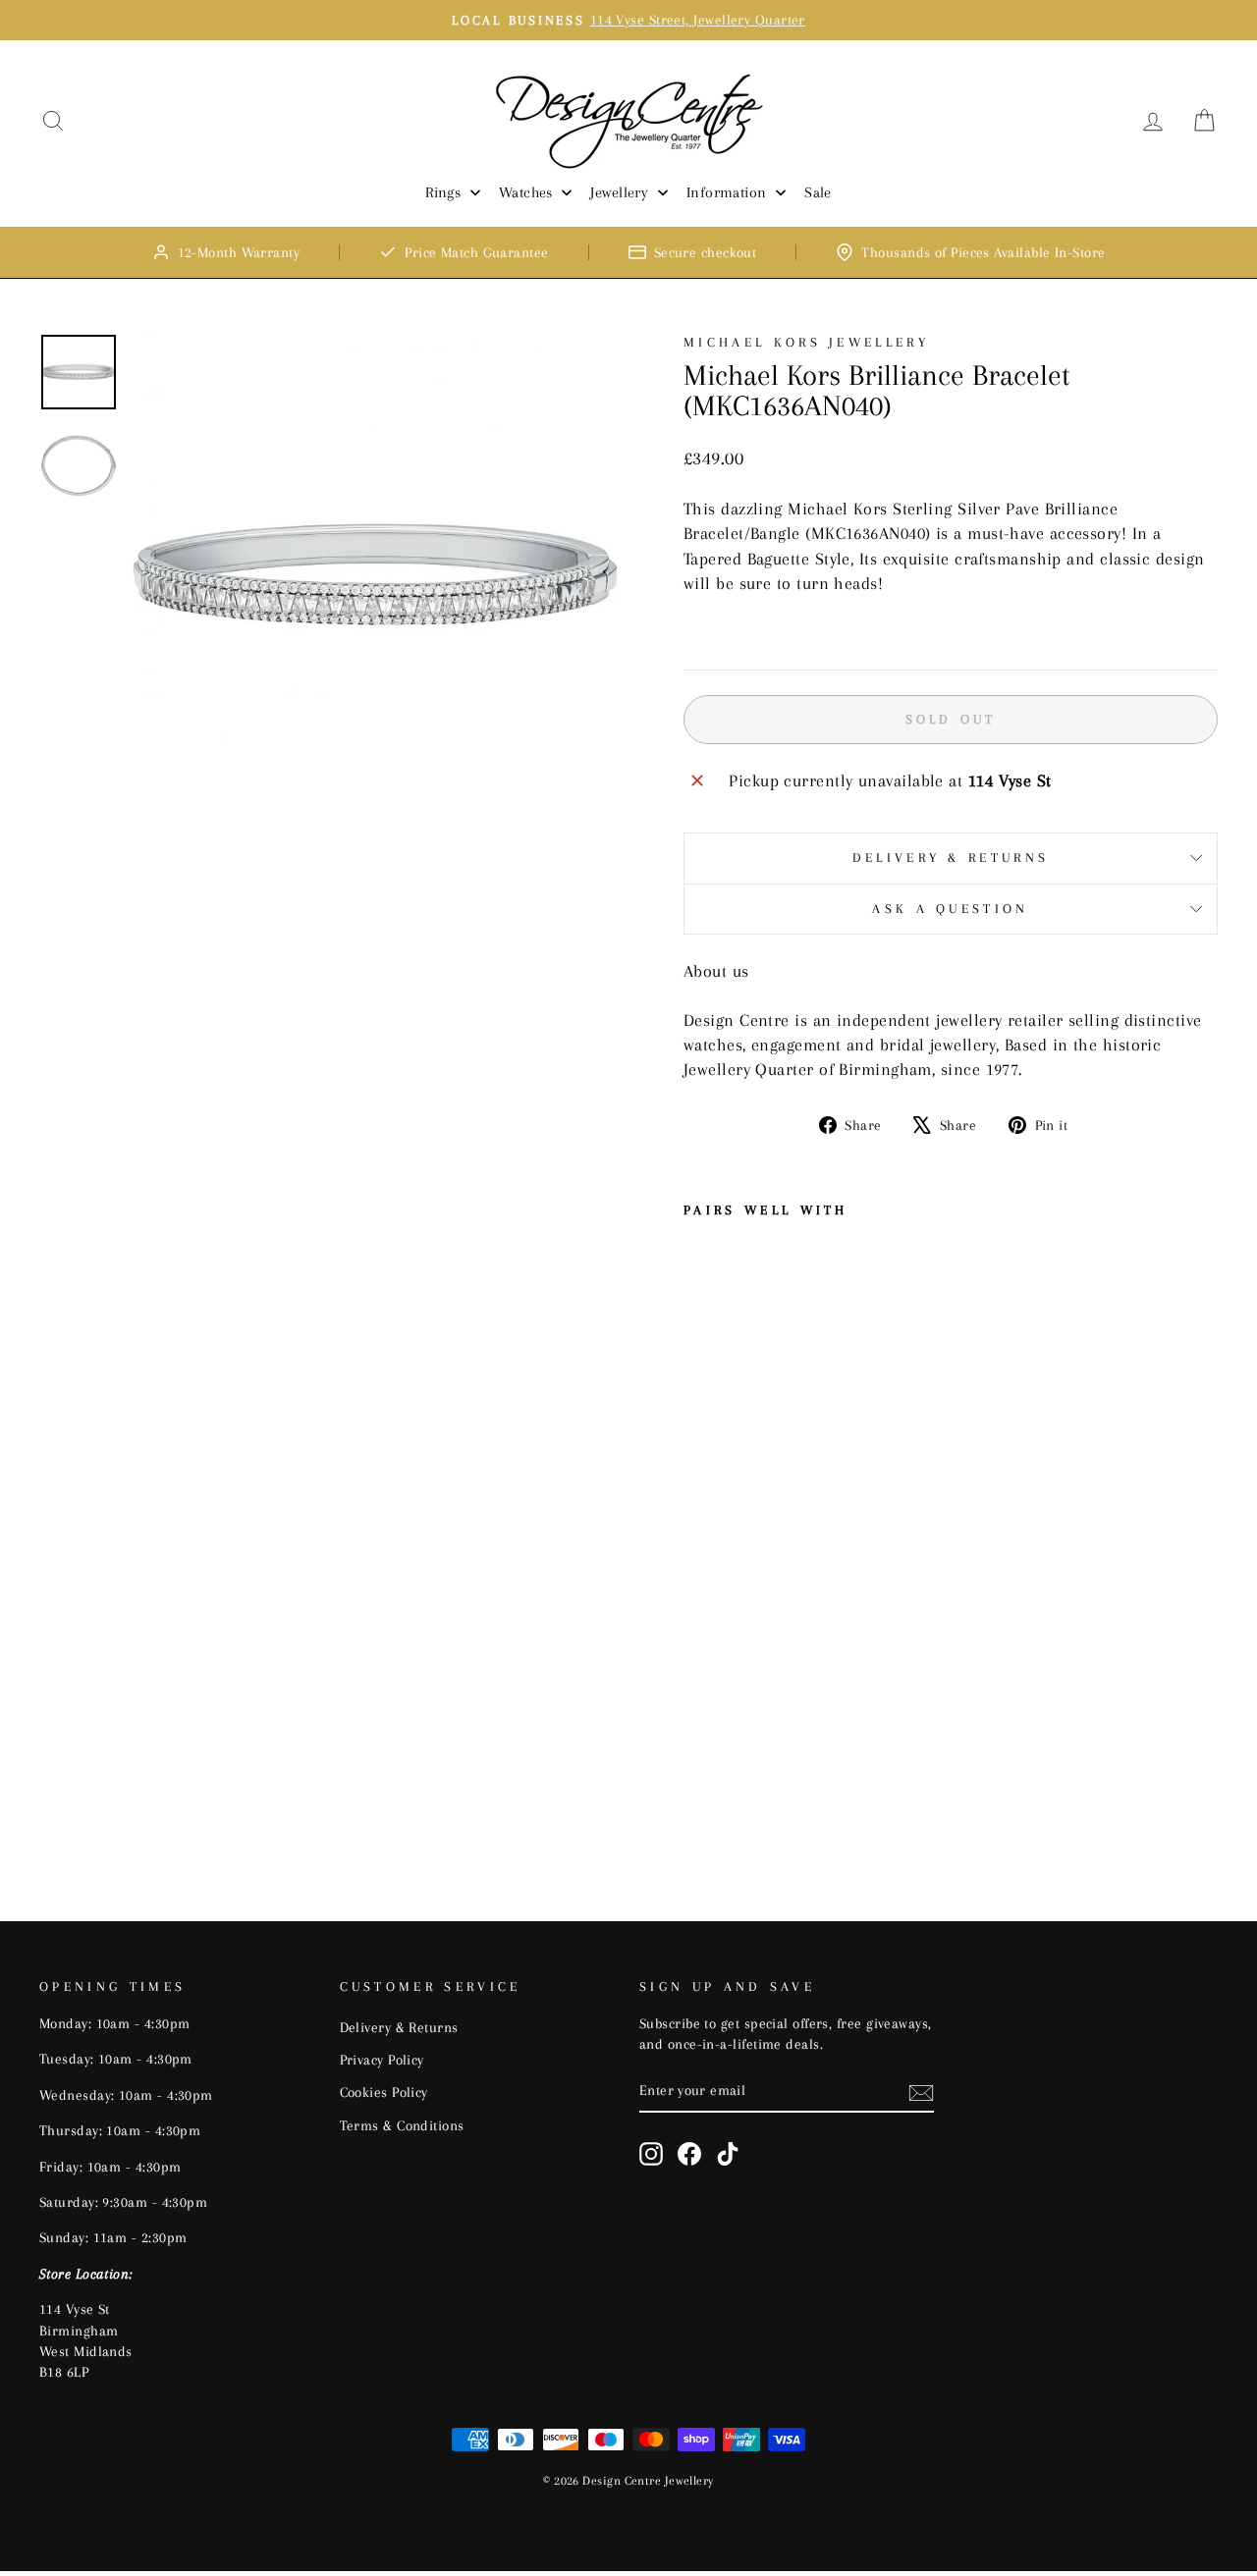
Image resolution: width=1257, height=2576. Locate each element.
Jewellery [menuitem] (619, 192)
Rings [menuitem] (443, 192)
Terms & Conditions (402, 2125)
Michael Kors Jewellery (806, 342)
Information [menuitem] (727, 192)
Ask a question (950, 909)
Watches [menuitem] (526, 192)
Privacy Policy (382, 2060)
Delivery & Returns (951, 858)
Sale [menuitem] (818, 192)
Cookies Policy (384, 2092)
